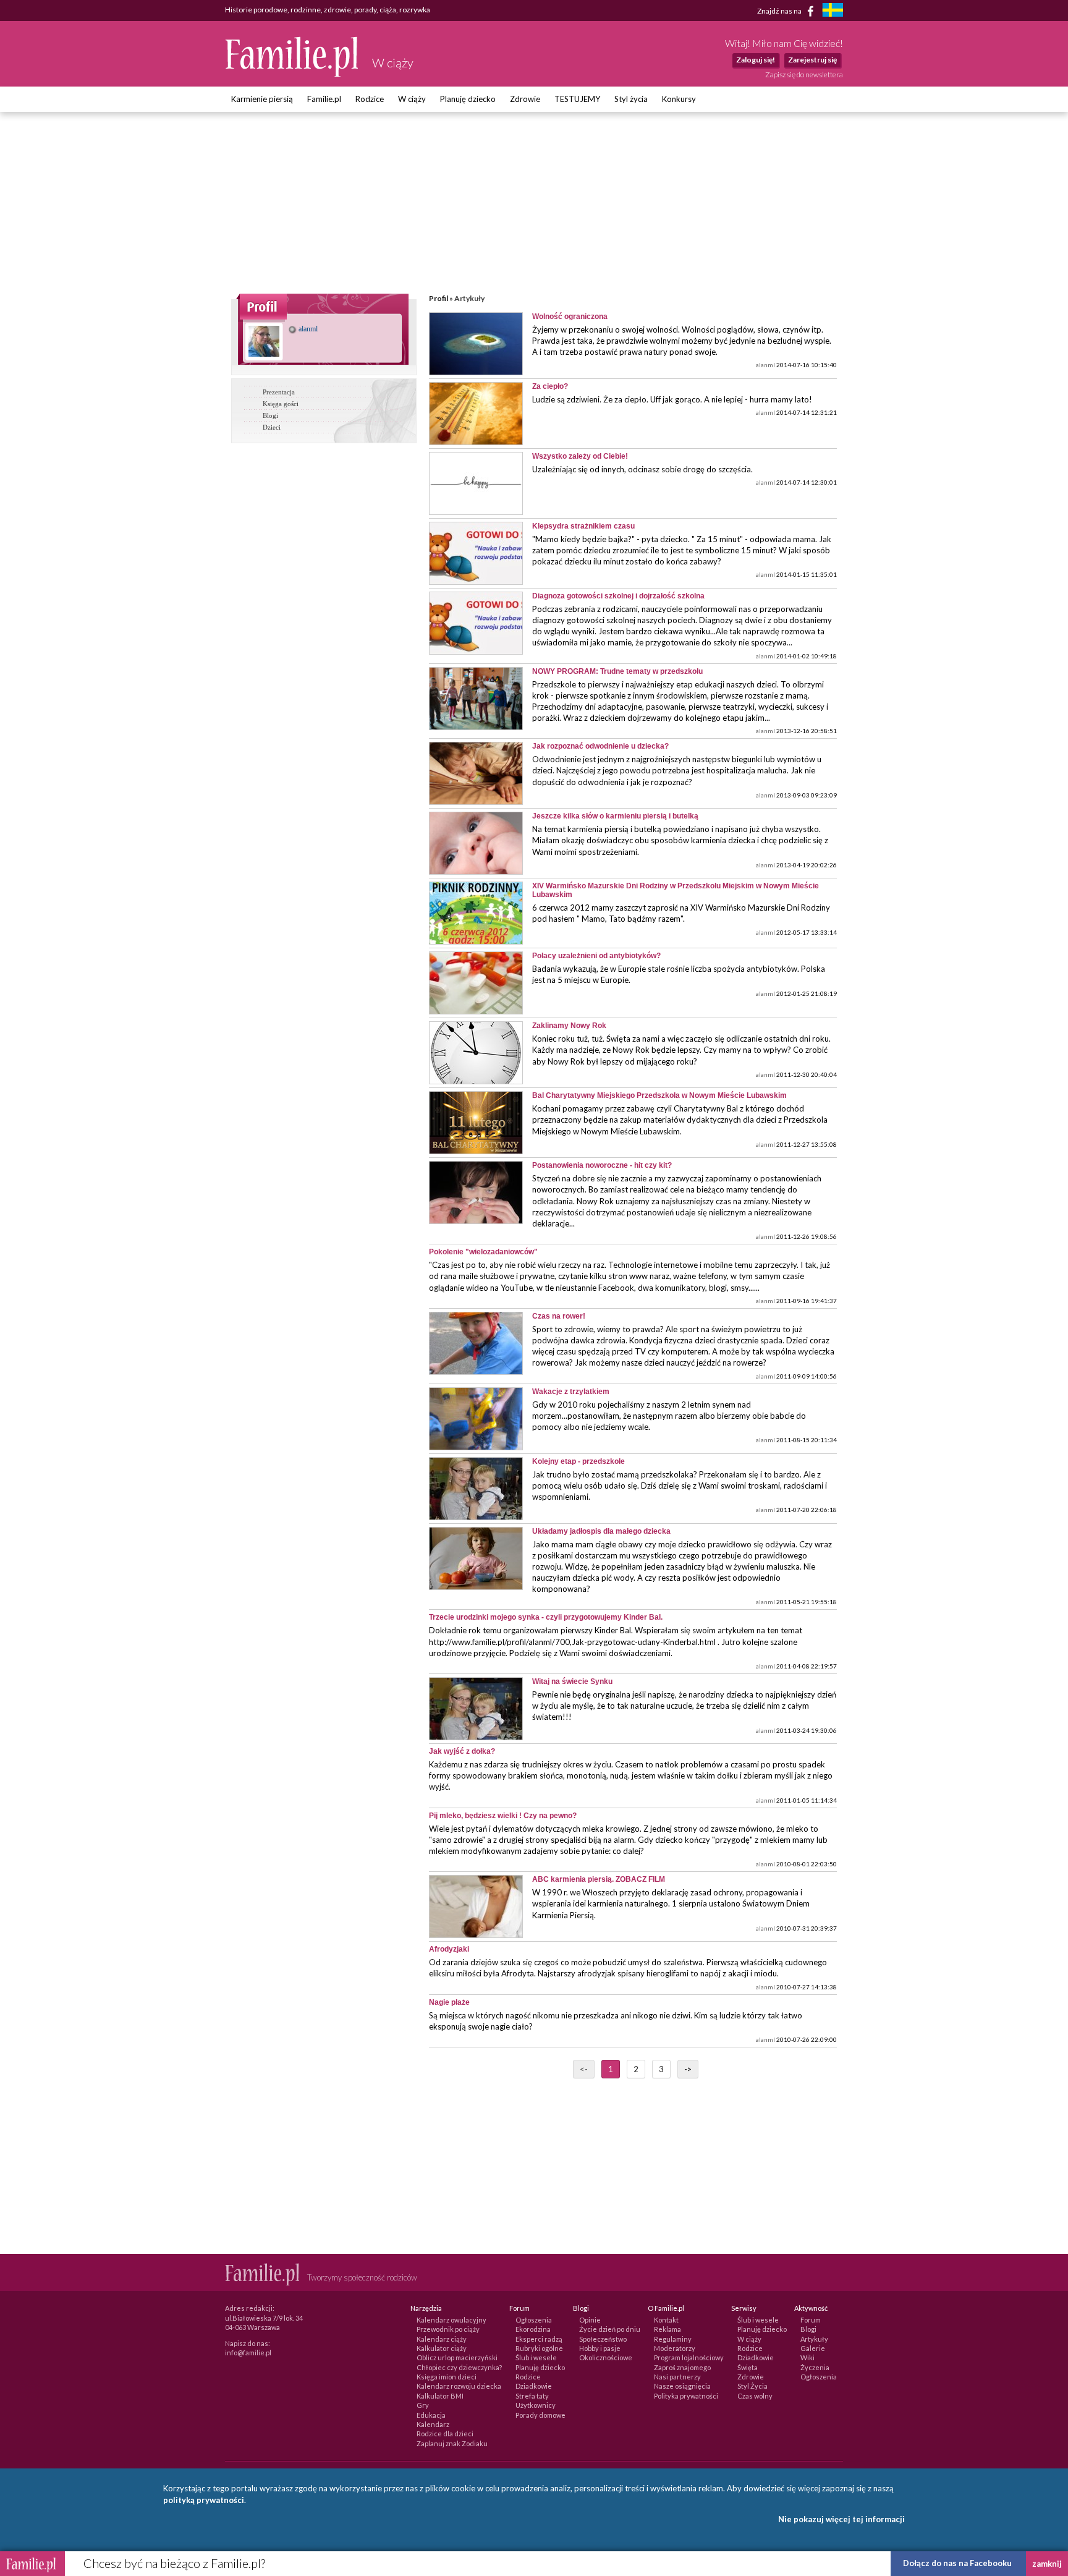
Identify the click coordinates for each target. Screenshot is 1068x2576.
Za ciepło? (550, 386)
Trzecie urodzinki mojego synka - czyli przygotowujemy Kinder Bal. (546, 1617)
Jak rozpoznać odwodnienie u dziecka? (600, 746)
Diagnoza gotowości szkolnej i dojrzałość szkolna (618, 596)
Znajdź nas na (780, 10)
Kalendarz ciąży (442, 2339)
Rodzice (370, 99)
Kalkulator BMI (440, 2396)
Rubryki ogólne (539, 2348)
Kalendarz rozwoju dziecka (459, 2386)
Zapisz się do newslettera (804, 74)
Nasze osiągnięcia (682, 2386)
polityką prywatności (204, 2500)
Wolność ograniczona (570, 317)
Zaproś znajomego (682, 2367)
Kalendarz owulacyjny (451, 2320)
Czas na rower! (559, 1316)
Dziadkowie (534, 2386)
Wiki (807, 2357)
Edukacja (431, 2415)
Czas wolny (755, 2396)
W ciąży (412, 99)
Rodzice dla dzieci (445, 2434)
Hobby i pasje (600, 2348)
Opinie (590, 2320)
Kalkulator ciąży (442, 2348)
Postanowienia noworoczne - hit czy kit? (602, 1165)
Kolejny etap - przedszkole (578, 1461)
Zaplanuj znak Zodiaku (452, 2443)
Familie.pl (324, 99)
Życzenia (815, 2367)
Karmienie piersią (262, 99)
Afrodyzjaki (449, 1949)
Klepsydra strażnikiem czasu (583, 526)
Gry (423, 2405)
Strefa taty (532, 2396)
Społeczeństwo (603, 2339)
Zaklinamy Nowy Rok (569, 1026)
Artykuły (814, 2339)
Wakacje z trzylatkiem (571, 1392)
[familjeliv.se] (833, 11)
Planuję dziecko (468, 99)
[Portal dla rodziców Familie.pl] (292, 74)
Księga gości (281, 404)
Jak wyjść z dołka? (462, 1751)
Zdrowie (525, 99)
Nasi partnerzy (677, 2377)
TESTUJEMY (577, 99)
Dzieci (272, 427)
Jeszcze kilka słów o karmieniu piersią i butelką (615, 816)
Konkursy (679, 99)
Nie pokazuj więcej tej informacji (841, 2519)
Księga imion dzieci (447, 2377)
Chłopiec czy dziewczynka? (459, 2367)
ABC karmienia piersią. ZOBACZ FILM (599, 1879)
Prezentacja (279, 392)
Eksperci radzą (539, 2339)
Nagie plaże (449, 2002)
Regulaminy (673, 2339)
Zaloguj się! (756, 60)
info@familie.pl (248, 2353)
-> (688, 2069)
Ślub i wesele (536, 2357)
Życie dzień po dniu (610, 2329)
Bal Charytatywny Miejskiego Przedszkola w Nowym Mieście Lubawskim (659, 1095)
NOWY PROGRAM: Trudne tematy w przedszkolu (617, 671)
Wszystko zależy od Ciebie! (580, 456)
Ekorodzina (533, 2329)
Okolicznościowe (606, 2357)
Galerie (813, 2348)
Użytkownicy (536, 2405)
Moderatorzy (675, 2348)
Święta (748, 2367)
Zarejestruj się (812, 60)
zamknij (1047, 2564)
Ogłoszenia (534, 2320)
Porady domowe (540, 2415)
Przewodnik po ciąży (448, 2329)
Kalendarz (433, 2424)
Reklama (667, 2329)
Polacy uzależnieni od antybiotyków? (596, 956)
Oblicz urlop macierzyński (457, 2357)
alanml (307, 329)
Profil (439, 298)
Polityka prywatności (686, 2396)
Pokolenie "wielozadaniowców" (483, 1252)
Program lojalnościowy (689, 2357)
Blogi (270, 415)
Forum (811, 2320)
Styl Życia (752, 2386)
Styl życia (631, 99)
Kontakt (666, 2320)
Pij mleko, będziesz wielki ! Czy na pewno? (503, 1816)
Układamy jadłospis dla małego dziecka (601, 1531)
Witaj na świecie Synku (572, 1681)
